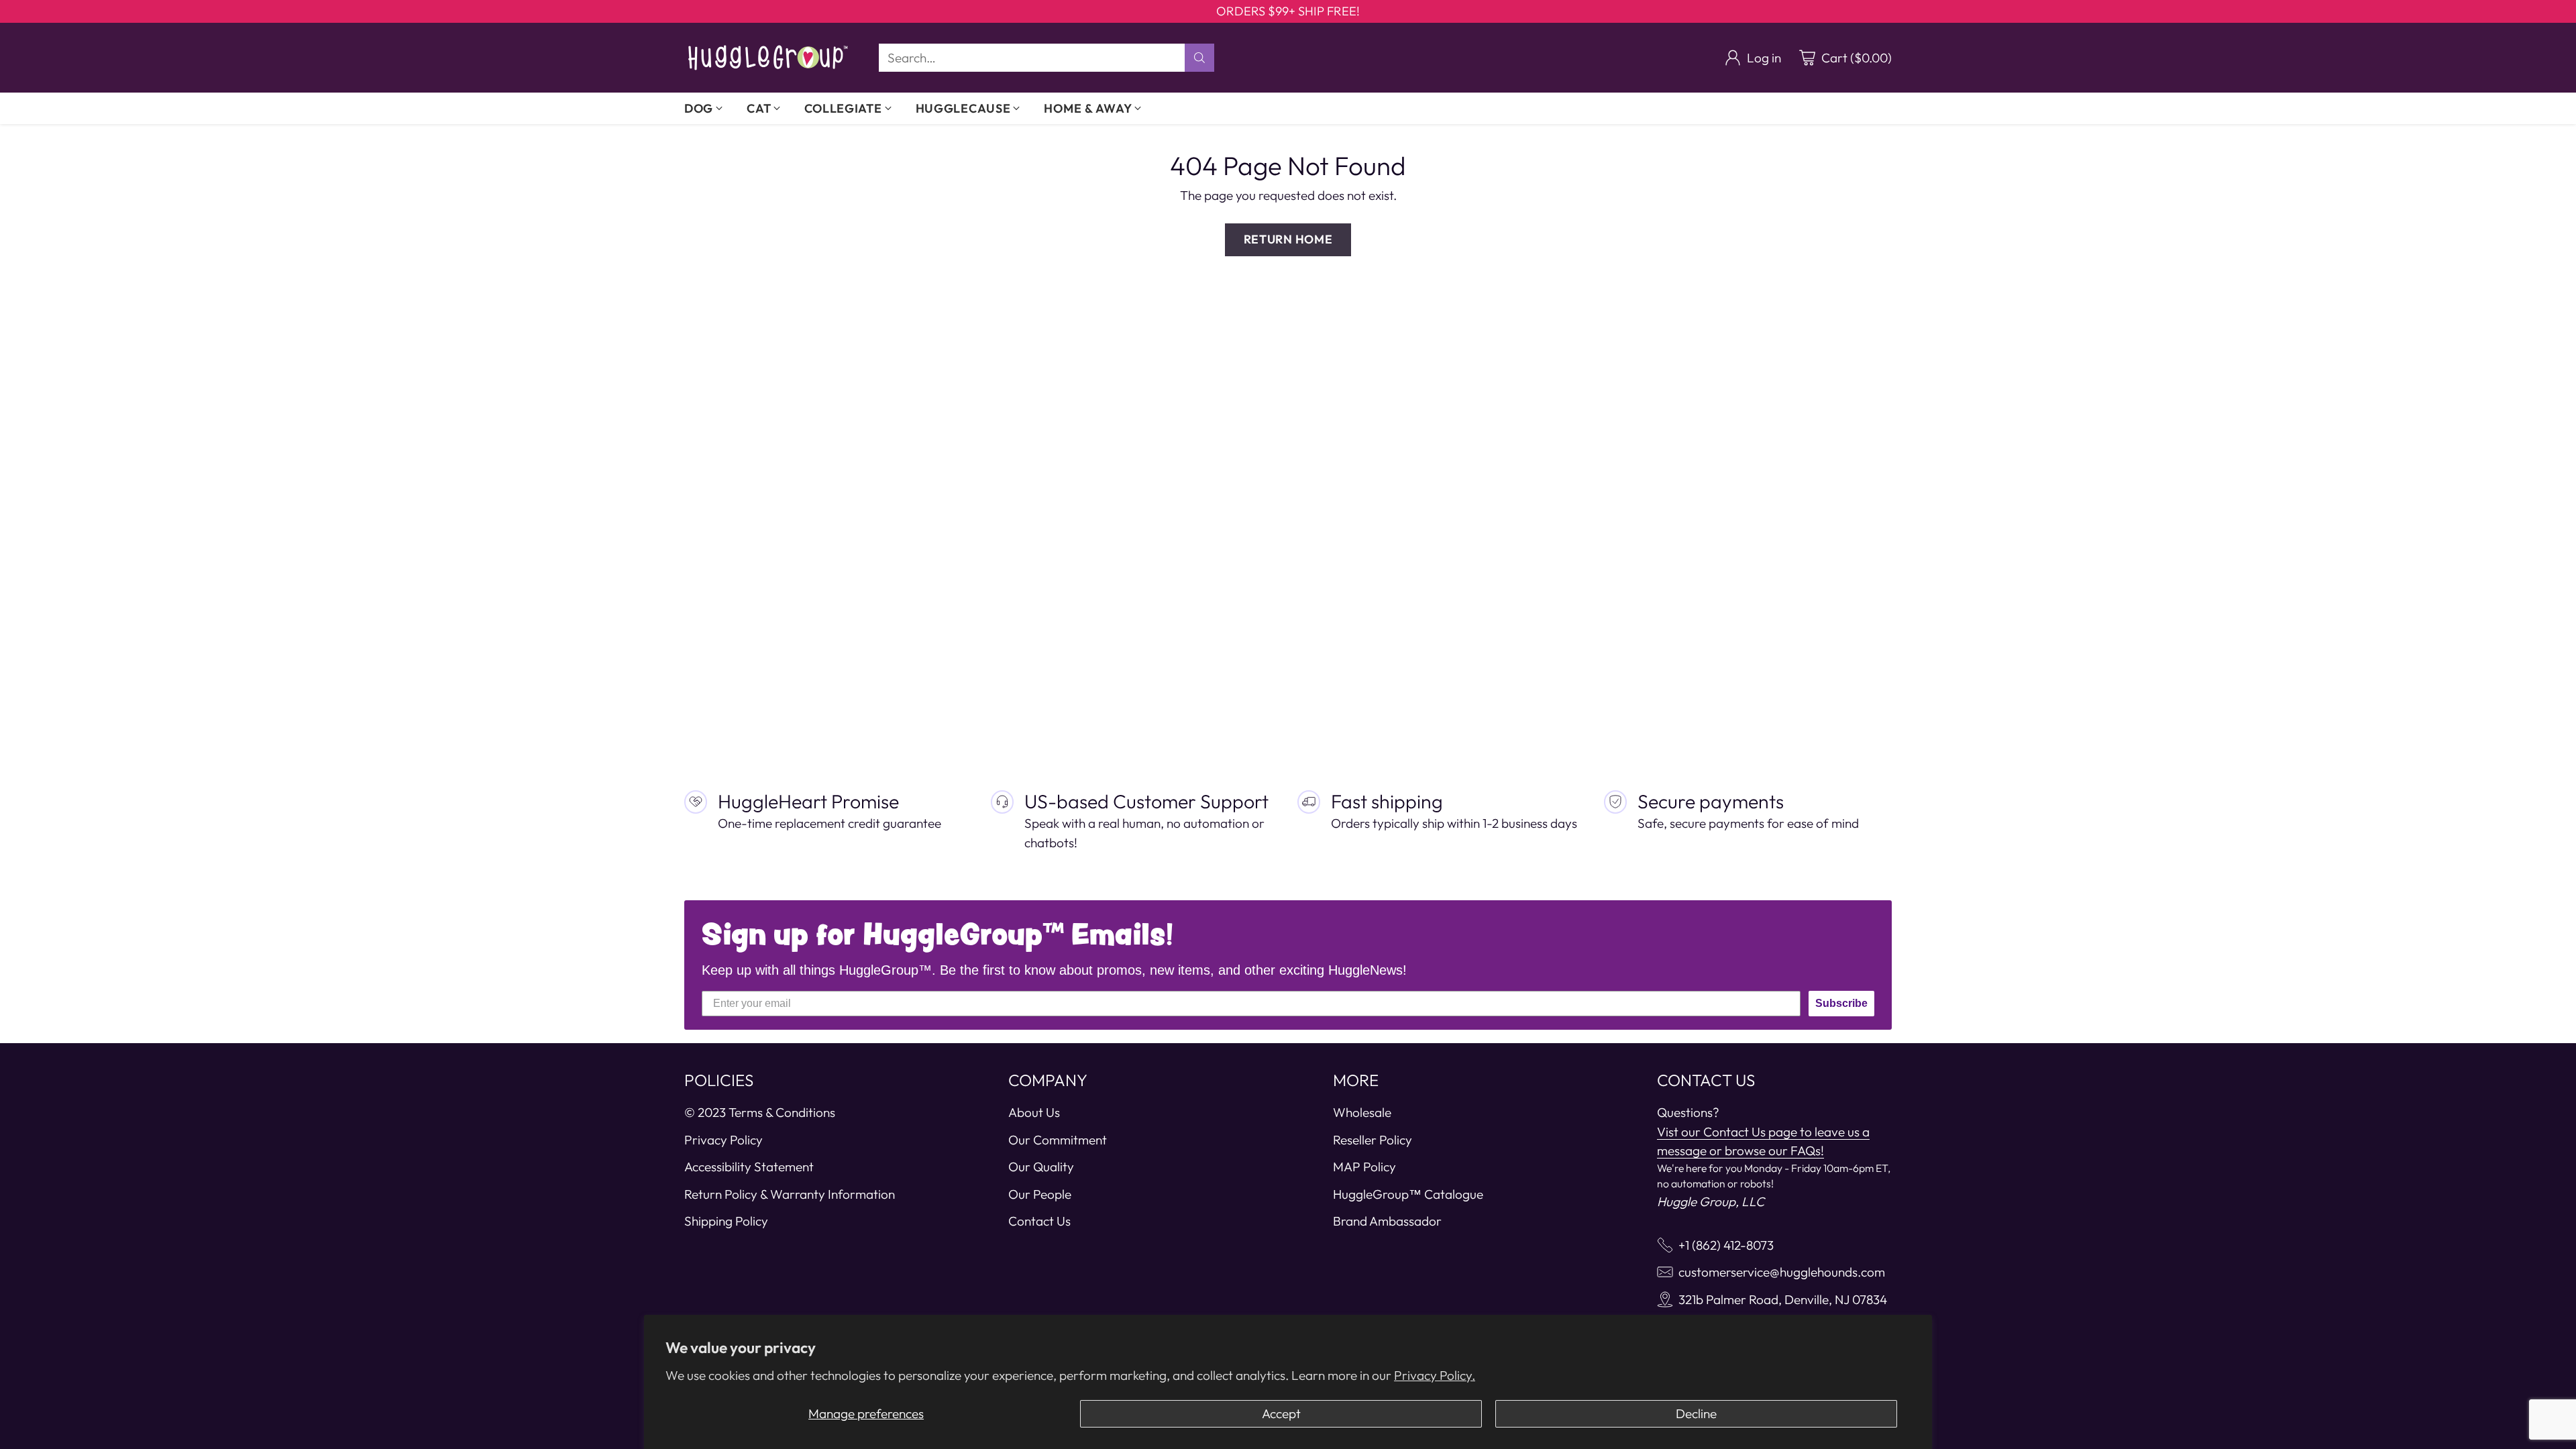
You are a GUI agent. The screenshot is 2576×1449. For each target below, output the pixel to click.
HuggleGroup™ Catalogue (1408, 1194)
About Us (1034, 1112)
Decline (1696, 1413)
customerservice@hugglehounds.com (1782, 1272)
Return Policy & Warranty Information (790, 1194)
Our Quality (1041, 1167)
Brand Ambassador (1387, 1221)
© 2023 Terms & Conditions (760, 1112)
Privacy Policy (723, 1140)
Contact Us (1039, 1221)
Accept (1281, 1413)
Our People (1040, 1194)
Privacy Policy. (1435, 1375)
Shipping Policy (726, 1221)
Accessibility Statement (749, 1167)
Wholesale (1362, 1112)
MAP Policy (1364, 1167)
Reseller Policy (1373, 1140)
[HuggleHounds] (768, 58)
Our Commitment (1058, 1140)
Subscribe (1841, 1003)
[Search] (1199, 58)
